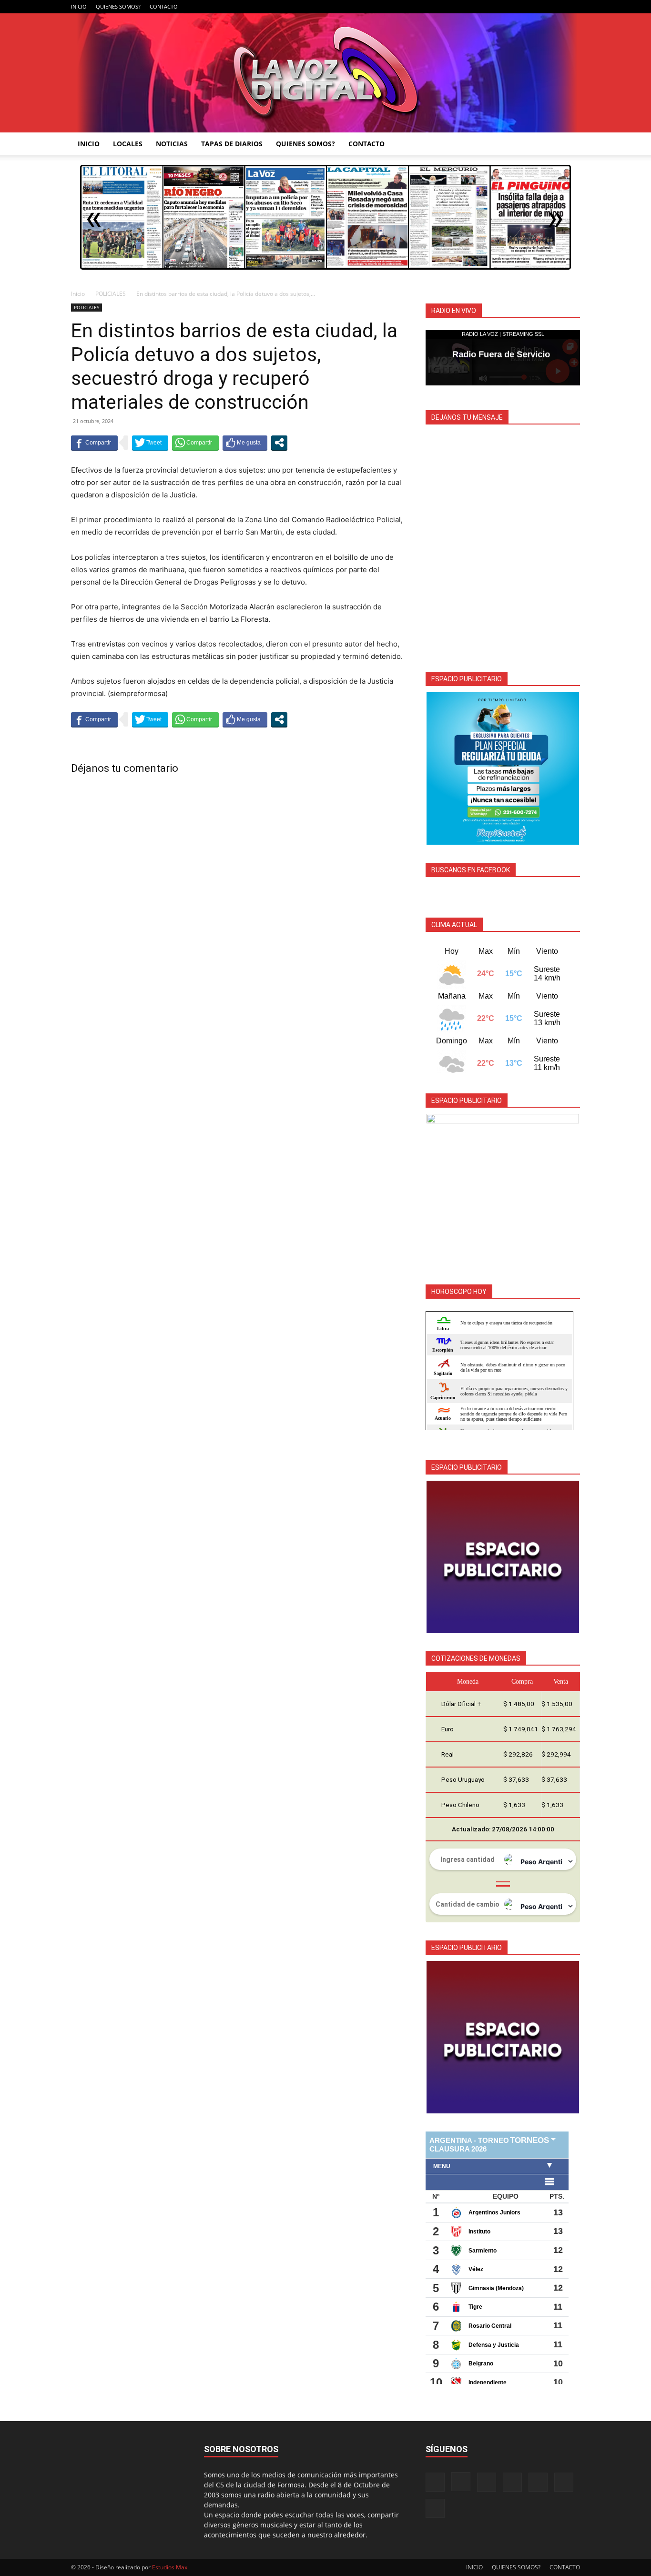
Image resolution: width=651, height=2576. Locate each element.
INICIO (79, 6)
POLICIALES (111, 294)
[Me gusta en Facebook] (245, 443)
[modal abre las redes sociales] (279, 443)
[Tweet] (150, 443)
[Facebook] (478, 7)
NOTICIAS (172, 144)
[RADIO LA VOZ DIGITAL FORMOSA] (326, 73)
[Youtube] (573, 7)
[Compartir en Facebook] (94, 443)
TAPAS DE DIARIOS (232, 144)
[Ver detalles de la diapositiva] (503, 768)
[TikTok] (526, 7)
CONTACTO (164, 6)
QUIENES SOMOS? (118, 6)
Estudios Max (170, 2567)
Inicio (78, 294)
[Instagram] (494, 7)
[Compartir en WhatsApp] (195, 443)
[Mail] (510, 7)
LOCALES (128, 144)
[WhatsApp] (557, 7)
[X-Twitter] (541, 7)
